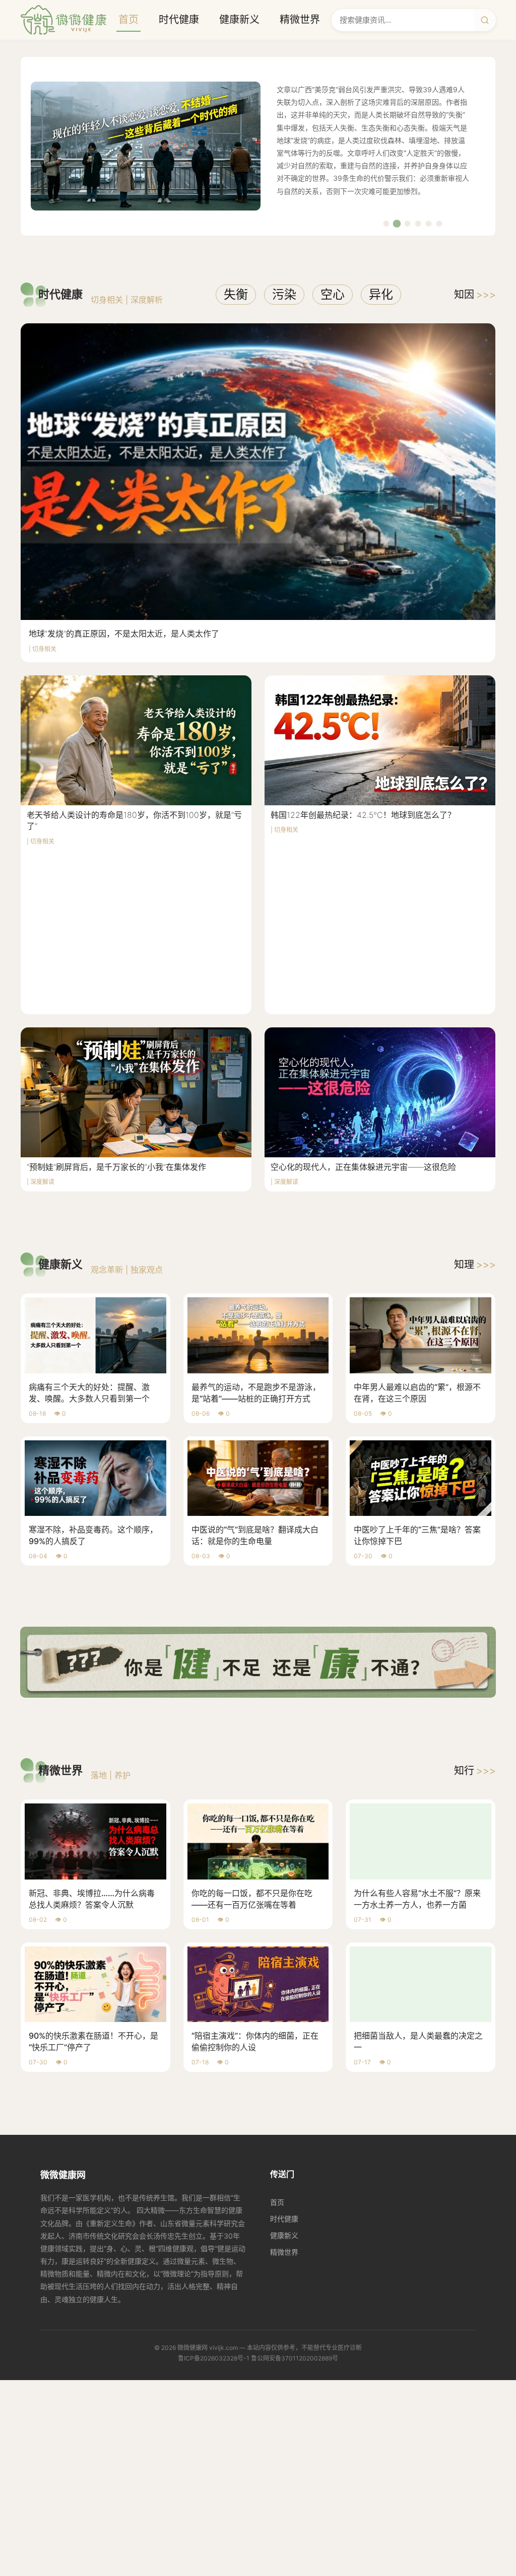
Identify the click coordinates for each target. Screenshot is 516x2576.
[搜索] (485, 20)
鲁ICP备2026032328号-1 (214, 2358)
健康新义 (239, 20)
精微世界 (300, 20)
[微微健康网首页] (63, 20)
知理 (475, 1265)
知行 (475, 1771)
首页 (128, 20)
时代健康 (179, 20)
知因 (475, 295)
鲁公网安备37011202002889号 (295, 2358)
